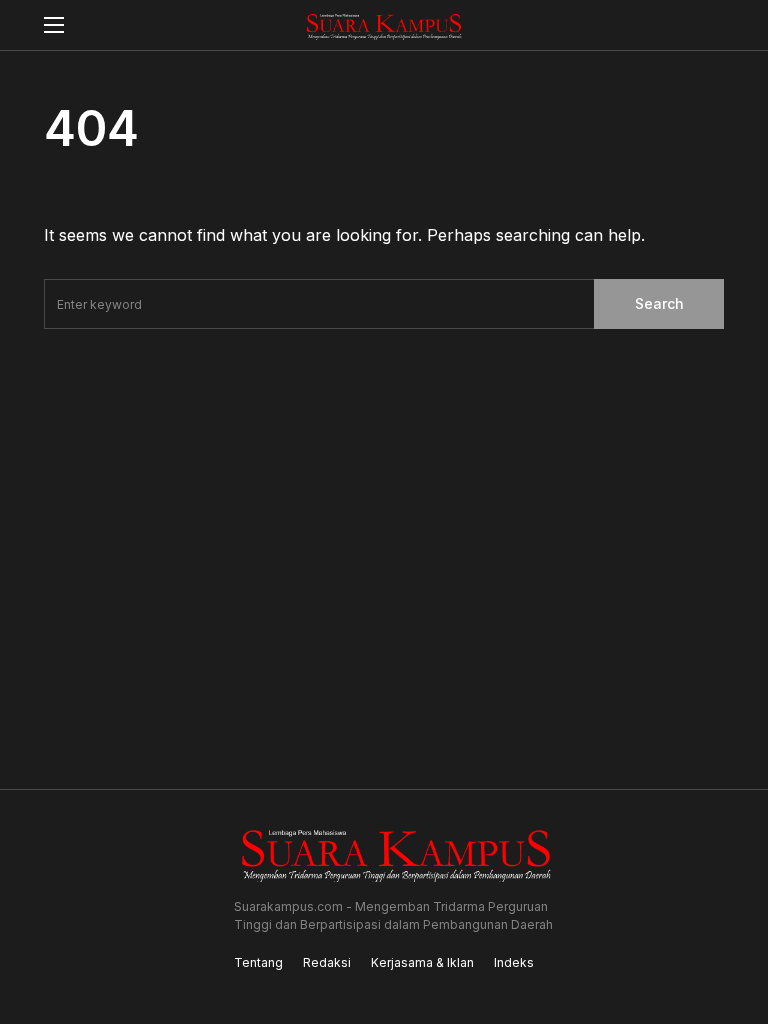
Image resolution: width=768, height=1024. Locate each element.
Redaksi (327, 962)
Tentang (258, 962)
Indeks (514, 962)
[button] (54, 25)
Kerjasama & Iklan (422, 962)
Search (659, 303)
